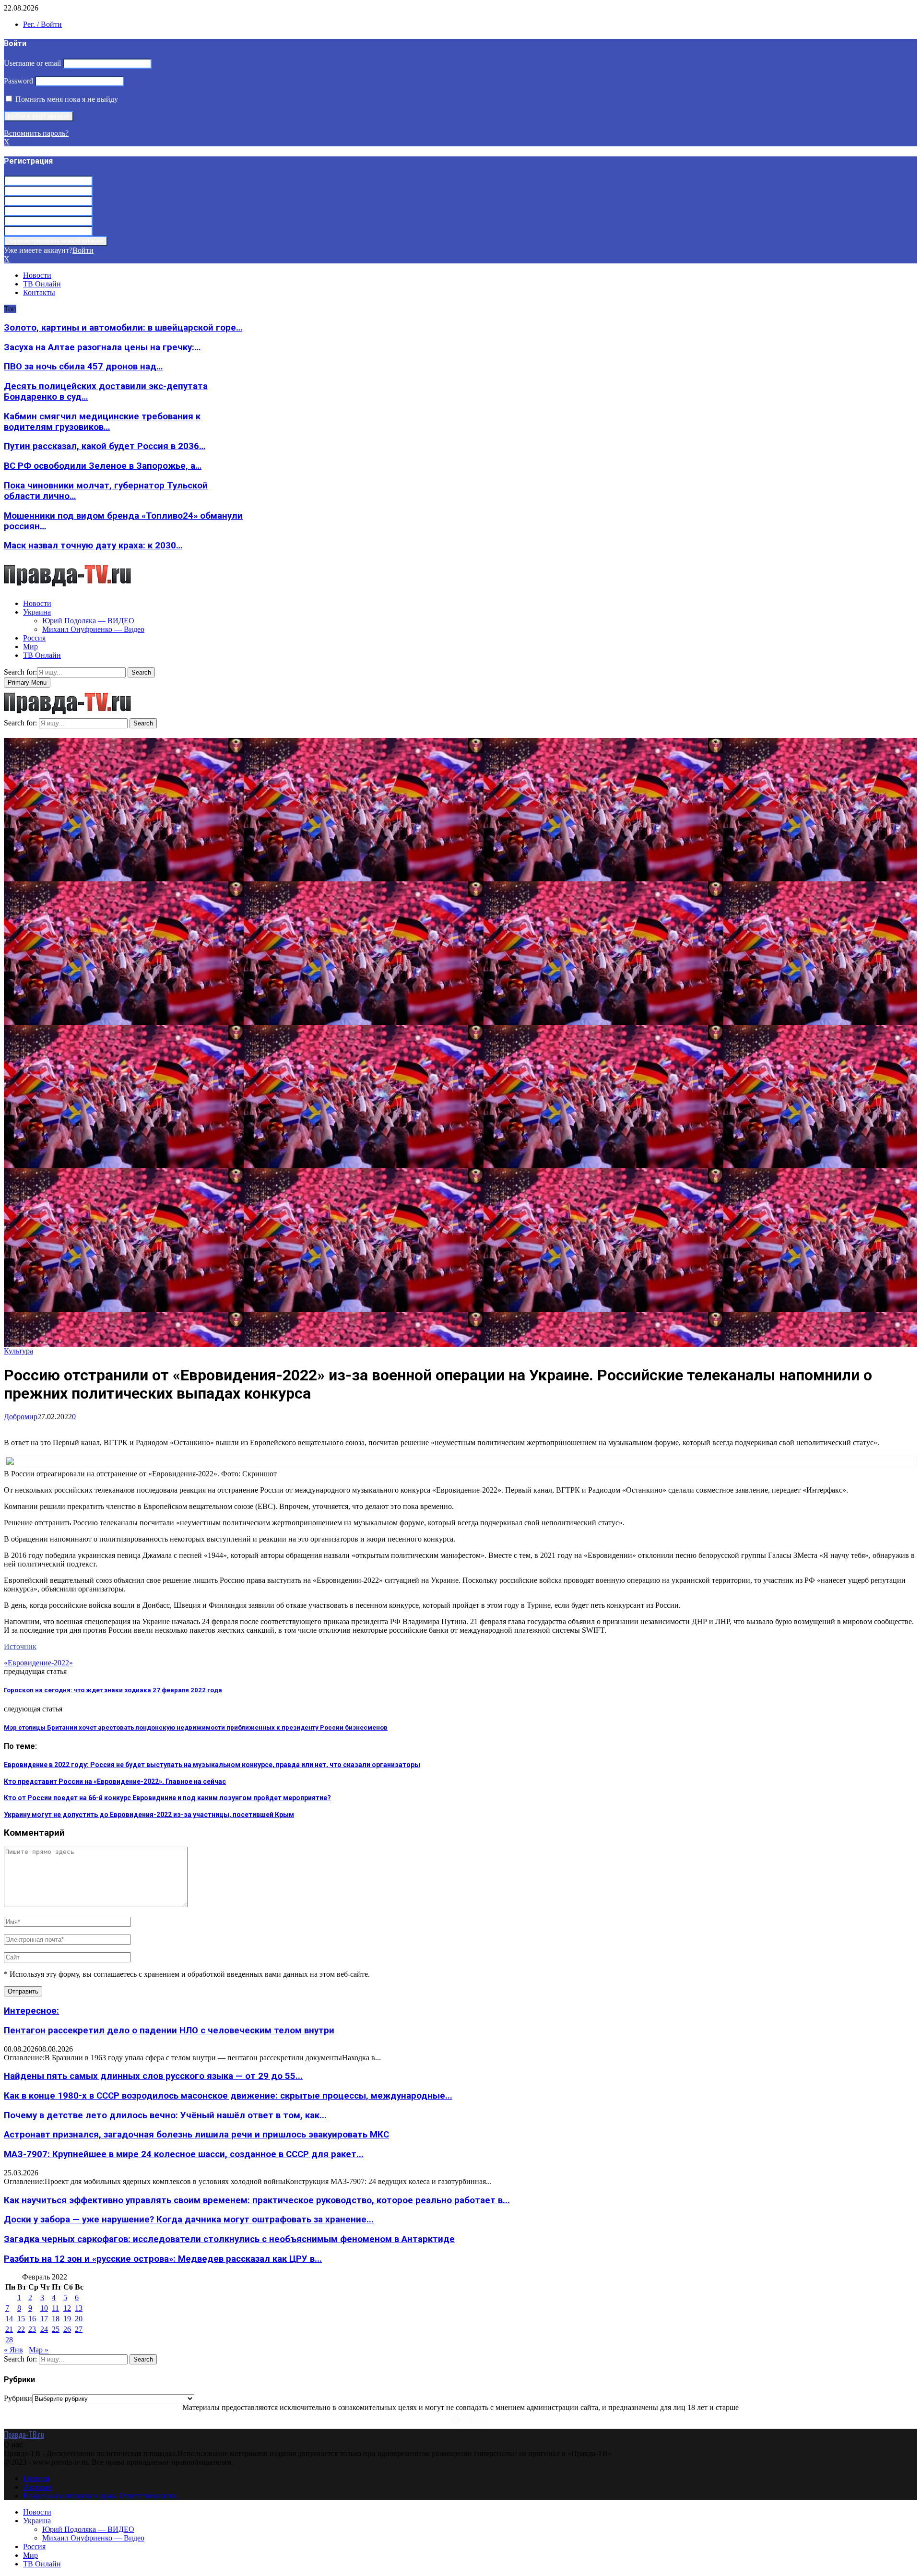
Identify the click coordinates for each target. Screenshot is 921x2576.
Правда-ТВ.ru (24, 2434)
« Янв (13, 2350)
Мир (30, 647)
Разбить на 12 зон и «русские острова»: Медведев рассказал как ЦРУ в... (163, 2259)
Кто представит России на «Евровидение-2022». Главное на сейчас (115, 1781)
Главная (36, 2478)
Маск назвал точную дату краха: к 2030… (93, 546)
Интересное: (31, 2011)
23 (32, 2329)
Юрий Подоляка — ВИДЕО (88, 621)
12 (67, 2308)
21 (9, 2329)
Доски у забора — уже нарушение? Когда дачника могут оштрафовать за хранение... (189, 2220)
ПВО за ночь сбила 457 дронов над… (83, 367)
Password (18, 81)
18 (56, 2319)
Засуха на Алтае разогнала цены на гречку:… (102, 347)
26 (67, 2329)
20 (79, 2319)
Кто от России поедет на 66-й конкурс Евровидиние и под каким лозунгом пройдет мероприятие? (167, 1798)
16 (32, 2319)
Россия (34, 638)
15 (21, 2319)
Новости (37, 275)
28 (9, 2340)
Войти (83, 250)
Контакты (39, 292)
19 (67, 2319)
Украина (37, 612)
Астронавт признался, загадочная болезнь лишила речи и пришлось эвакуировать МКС (196, 2135)
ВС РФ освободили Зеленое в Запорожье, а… (103, 466)
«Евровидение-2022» (38, 1663)
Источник (20, 1646)
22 (21, 2329)
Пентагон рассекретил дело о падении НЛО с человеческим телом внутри (169, 2030)
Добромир (21, 1417)
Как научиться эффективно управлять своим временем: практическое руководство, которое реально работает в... (257, 2200)
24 (44, 2329)
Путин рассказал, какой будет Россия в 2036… (105, 446)
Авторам (37, 2487)
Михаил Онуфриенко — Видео (93, 629)
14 (9, 2319)
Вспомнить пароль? (36, 133)
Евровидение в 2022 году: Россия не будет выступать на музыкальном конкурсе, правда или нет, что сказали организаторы (212, 1765)
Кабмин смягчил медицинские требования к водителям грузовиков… (102, 422)
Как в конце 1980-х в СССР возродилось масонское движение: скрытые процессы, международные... (228, 2096)
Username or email (32, 63)
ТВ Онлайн (42, 284)
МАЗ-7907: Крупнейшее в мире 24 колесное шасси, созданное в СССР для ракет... (184, 2154)
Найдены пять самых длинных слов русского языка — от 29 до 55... (153, 2076)
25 (56, 2329)
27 (79, 2329)
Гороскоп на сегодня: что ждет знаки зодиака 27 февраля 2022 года (113, 1690)
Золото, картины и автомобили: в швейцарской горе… (123, 328)
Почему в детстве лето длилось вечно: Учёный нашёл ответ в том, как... (165, 2115)
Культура (18, 1351)
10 (44, 2308)
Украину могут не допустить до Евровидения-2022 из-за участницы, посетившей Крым (149, 1815)
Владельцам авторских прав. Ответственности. (100, 2496)
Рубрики (18, 2398)
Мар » (39, 2350)
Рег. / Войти (42, 24)
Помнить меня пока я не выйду (66, 99)
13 (79, 2308)
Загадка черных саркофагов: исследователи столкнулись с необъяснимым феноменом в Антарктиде (229, 2239)
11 (55, 2308)
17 (44, 2319)
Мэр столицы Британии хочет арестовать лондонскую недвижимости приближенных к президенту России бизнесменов (196, 1727)
